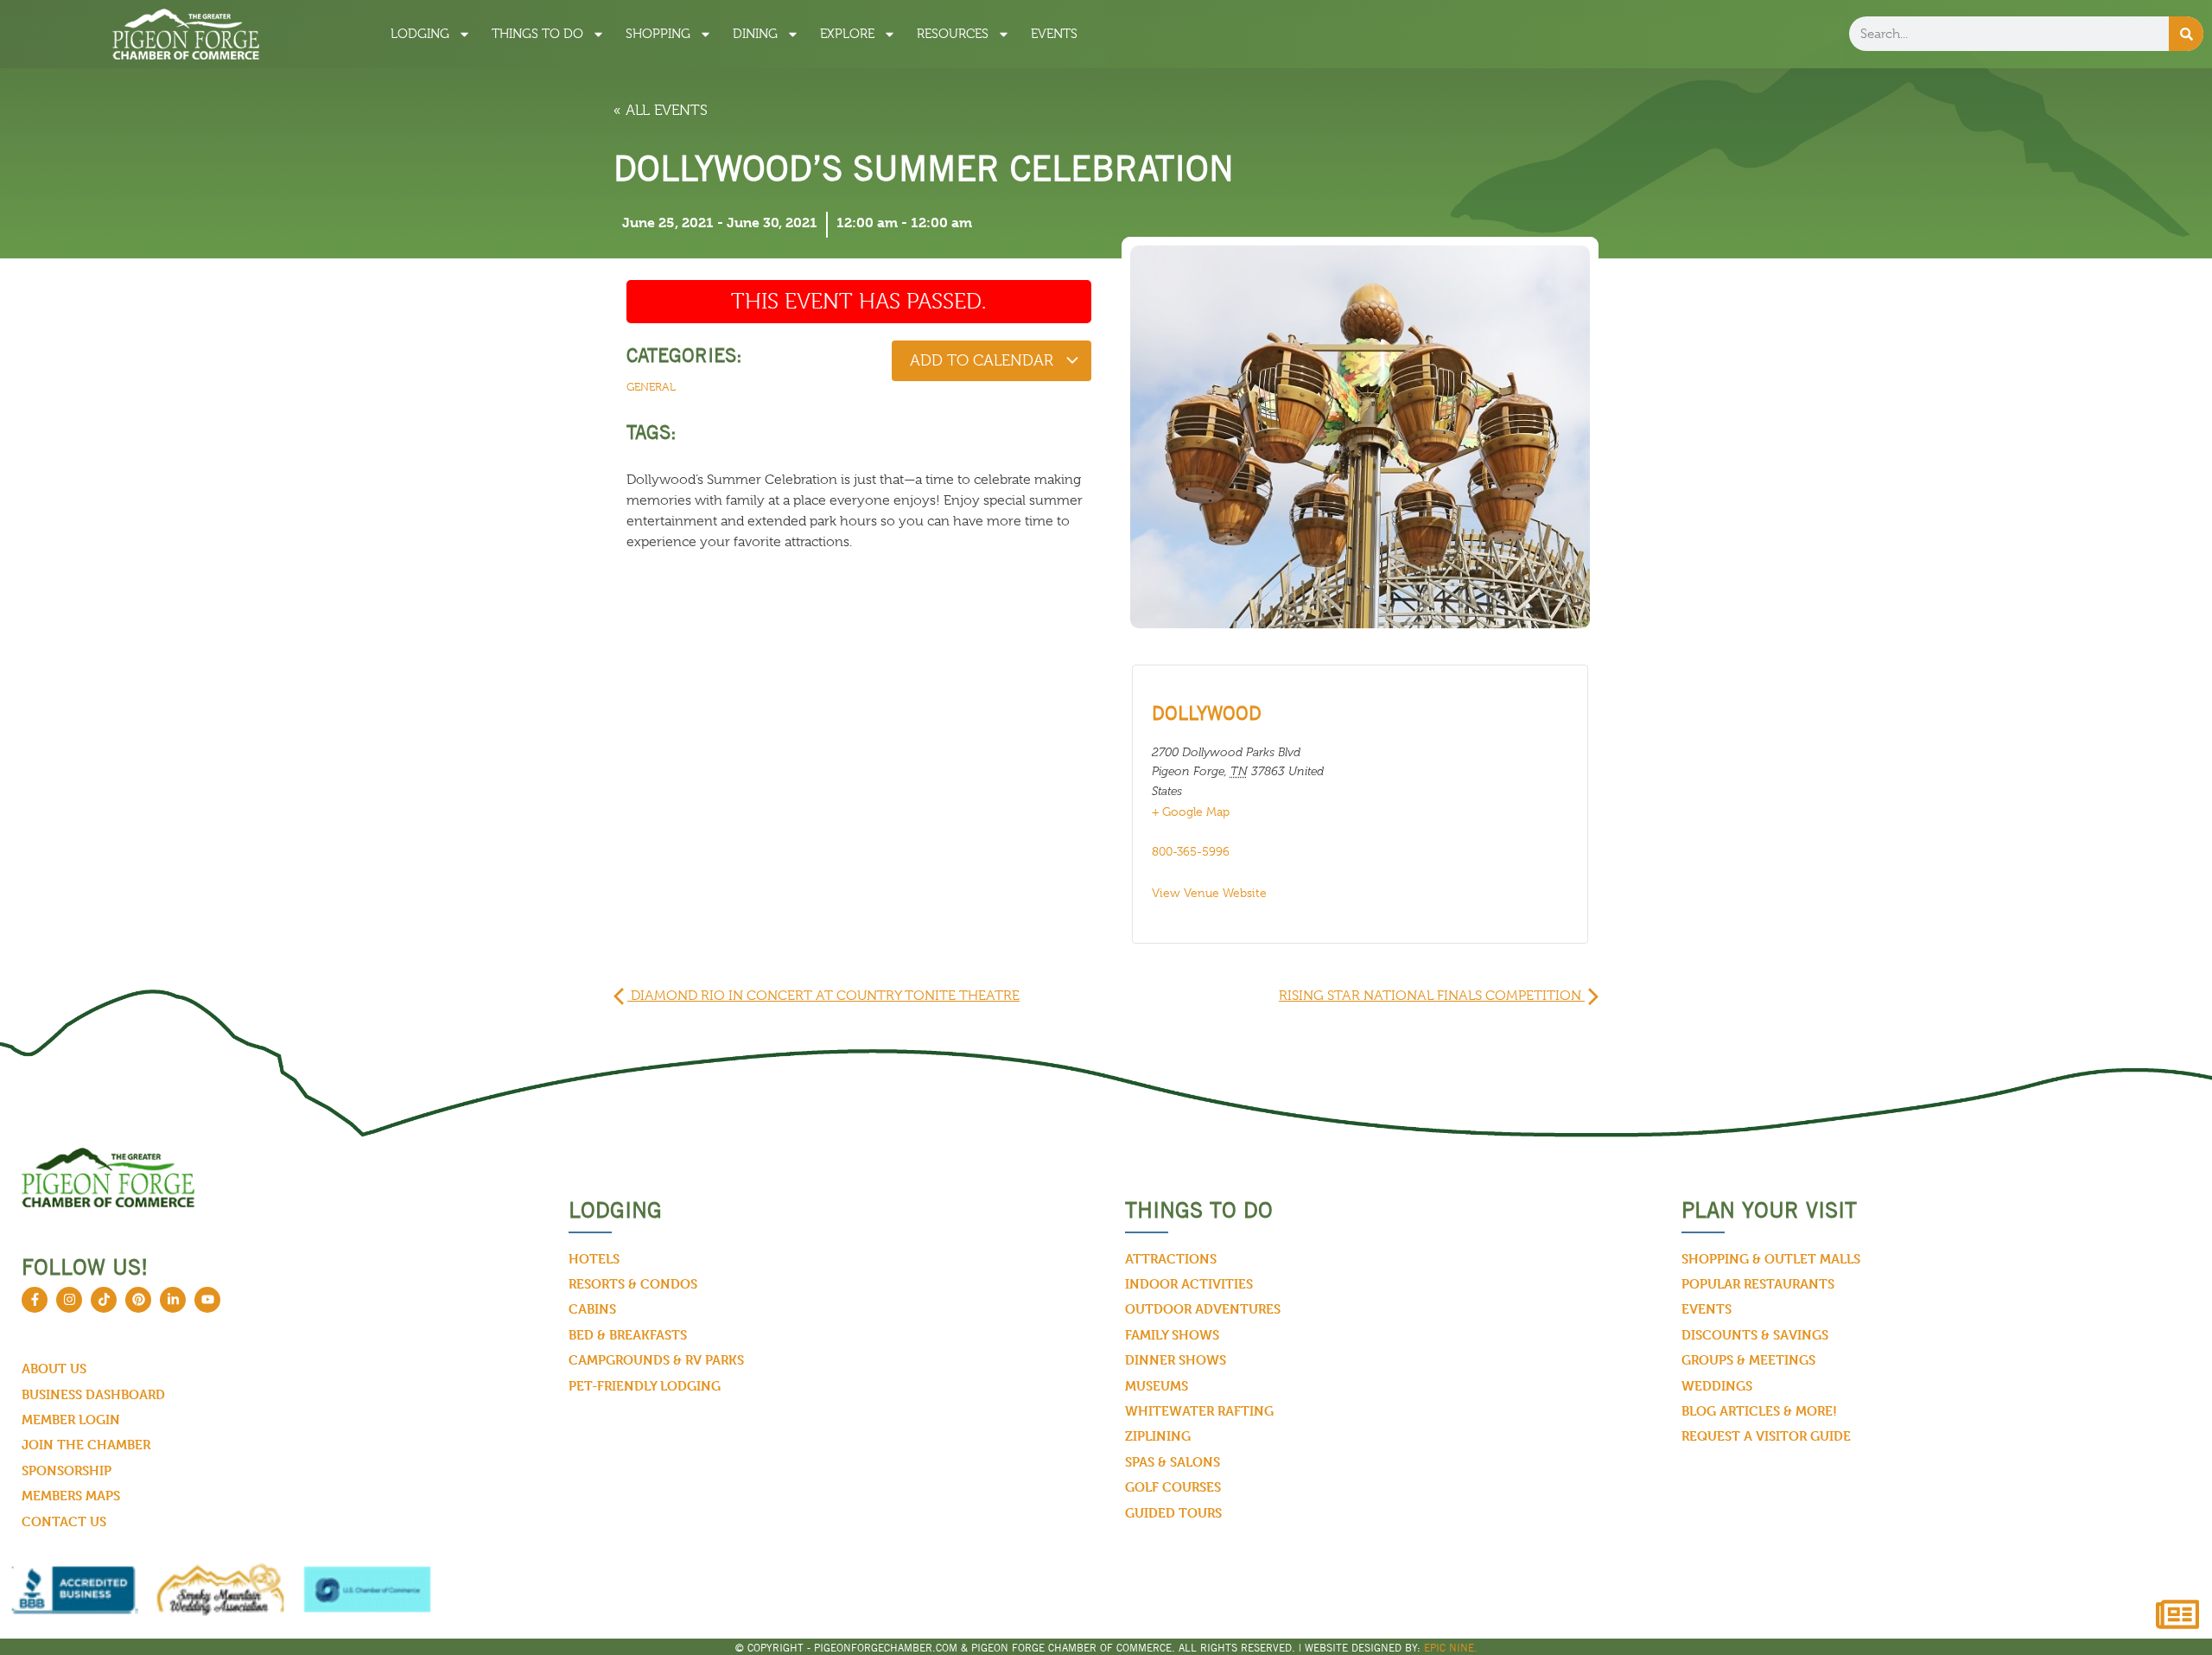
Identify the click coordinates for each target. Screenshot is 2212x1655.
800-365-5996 (1191, 851)
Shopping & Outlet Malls (1771, 1259)
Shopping (658, 34)
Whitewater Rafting (1199, 1411)
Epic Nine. (1451, 1648)
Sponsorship (67, 1470)
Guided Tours (1173, 1513)
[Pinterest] (138, 1300)
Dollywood (1207, 713)
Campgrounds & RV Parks (656, 1360)
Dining (755, 34)
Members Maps (71, 1496)
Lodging (420, 34)
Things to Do (537, 34)
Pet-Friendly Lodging (645, 1386)
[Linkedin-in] (173, 1300)
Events (1054, 34)
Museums (1157, 1386)
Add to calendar (984, 360)
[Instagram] (69, 1300)
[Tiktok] (104, 1300)
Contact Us (64, 1521)
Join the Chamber (86, 1445)
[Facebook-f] (35, 1300)
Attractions (1171, 1259)
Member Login (71, 1419)
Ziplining (1158, 1436)
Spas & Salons (1173, 1462)
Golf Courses (1173, 1487)
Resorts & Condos (633, 1284)
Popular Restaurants (1758, 1284)
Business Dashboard (93, 1394)
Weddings (1717, 1386)
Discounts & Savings (1755, 1335)
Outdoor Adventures (1203, 1309)
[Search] (2186, 34)
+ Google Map (1191, 812)
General (651, 387)
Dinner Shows (1176, 1360)
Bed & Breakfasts (628, 1335)
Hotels (594, 1259)
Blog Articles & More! (1759, 1411)
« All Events (661, 110)
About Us (54, 1369)
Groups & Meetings (1748, 1360)
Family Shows (1172, 1335)
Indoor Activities (1189, 1284)
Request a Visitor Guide (1766, 1436)
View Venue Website (1209, 893)
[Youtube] (207, 1300)
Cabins (592, 1309)
